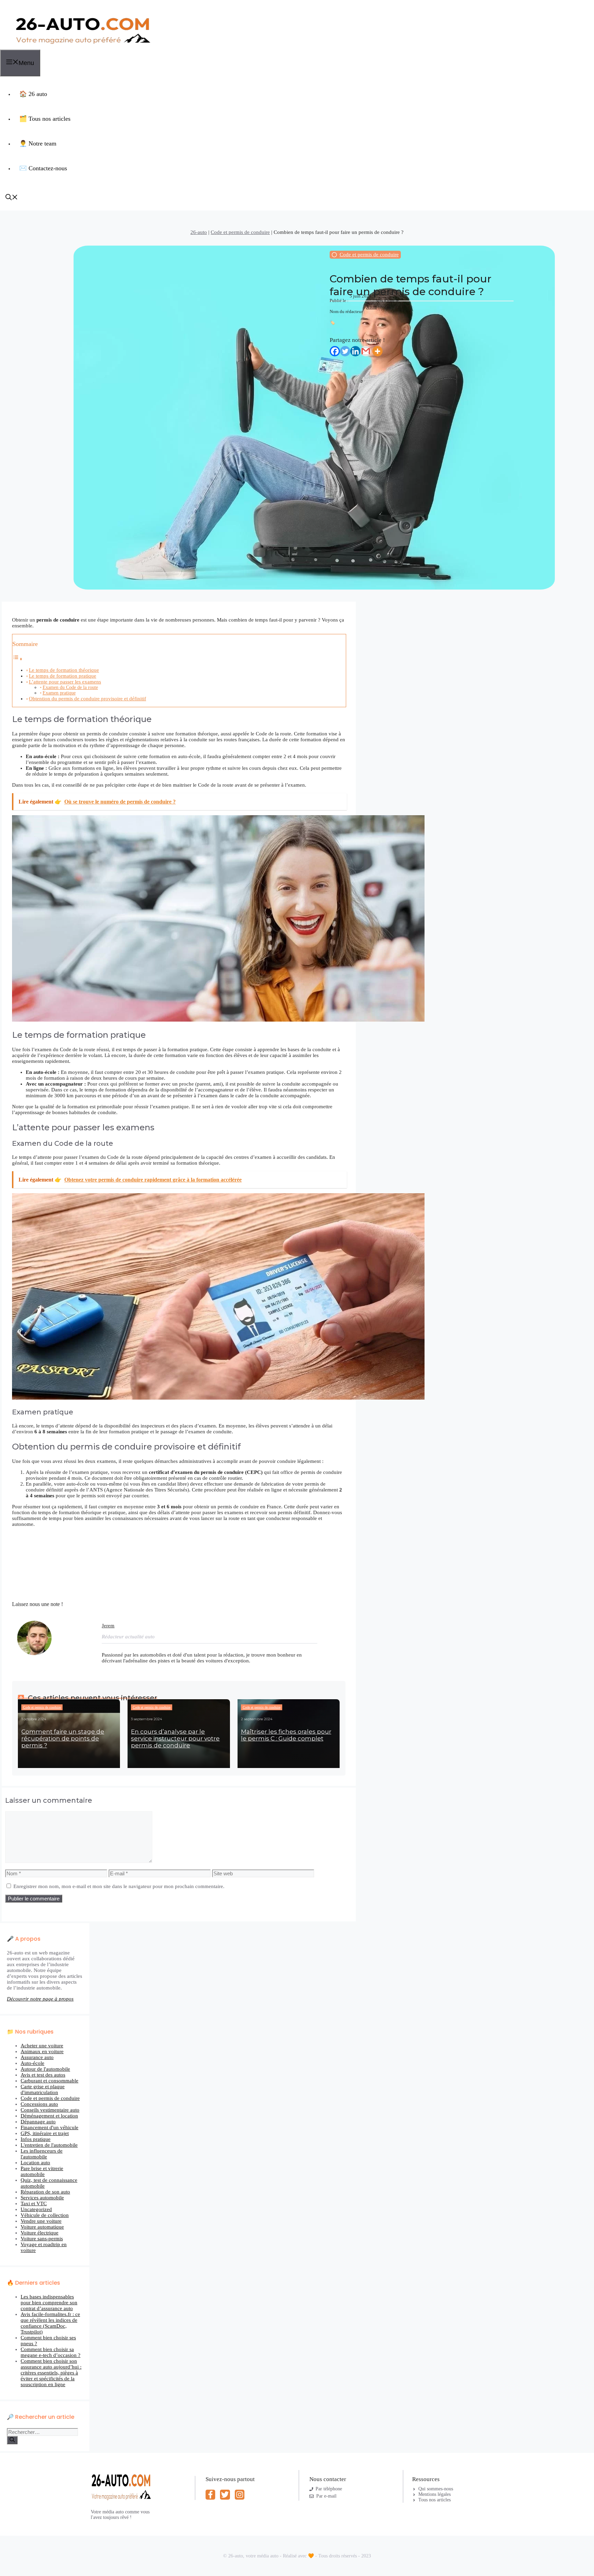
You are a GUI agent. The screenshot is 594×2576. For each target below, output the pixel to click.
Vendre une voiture (41, 2221)
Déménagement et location (49, 2116)
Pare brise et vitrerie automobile (42, 2171)
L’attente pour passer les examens (65, 682)
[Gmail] (366, 351)
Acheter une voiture (42, 2046)
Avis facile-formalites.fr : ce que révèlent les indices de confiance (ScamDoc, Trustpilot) (50, 2323)
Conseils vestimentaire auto (50, 2110)
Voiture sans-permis (42, 2239)
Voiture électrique (40, 2233)
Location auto (35, 2163)
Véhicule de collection (45, 2215)
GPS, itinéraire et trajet (45, 2133)
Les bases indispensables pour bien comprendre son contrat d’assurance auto (49, 2303)
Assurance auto (37, 2057)
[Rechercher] (12, 2440)
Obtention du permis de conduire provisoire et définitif (87, 699)
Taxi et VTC (34, 2203)
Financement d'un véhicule (49, 2127)
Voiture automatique (42, 2227)
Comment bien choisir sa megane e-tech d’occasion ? (51, 2352)
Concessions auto (39, 2104)
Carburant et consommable (49, 2081)
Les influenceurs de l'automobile (42, 2154)
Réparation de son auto (45, 2192)
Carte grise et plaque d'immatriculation (43, 2089)
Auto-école (32, 2063)
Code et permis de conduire (240, 232)
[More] (377, 351)
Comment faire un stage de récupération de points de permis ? (63, 1738)
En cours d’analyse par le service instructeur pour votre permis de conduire (175, 1738)
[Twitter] (345, 351)
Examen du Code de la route (70, 687)
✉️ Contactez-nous (43, 168)
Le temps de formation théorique (64, 670)
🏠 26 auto (33, 94)
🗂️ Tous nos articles (45, 119)
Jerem (371, 307)
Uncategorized (36, 2209)
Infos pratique (36, 2139)
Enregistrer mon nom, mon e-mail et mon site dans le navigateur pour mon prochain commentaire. (119, 1886)
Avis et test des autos (43, 2075)
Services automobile (42, 2198)
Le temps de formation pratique (63, 676)
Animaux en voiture (42, 2051)
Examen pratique (59, 693)
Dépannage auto (38, 2122)
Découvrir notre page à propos (40, 1999)
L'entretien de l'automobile (49, 2145)
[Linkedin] (355, 351)
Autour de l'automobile (45, 2069)
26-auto (199, 232)
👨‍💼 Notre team (38, 143)
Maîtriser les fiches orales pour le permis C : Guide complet (286, 1735)
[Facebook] (335, 351)
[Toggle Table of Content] (18, 659)
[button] (12, 198)
